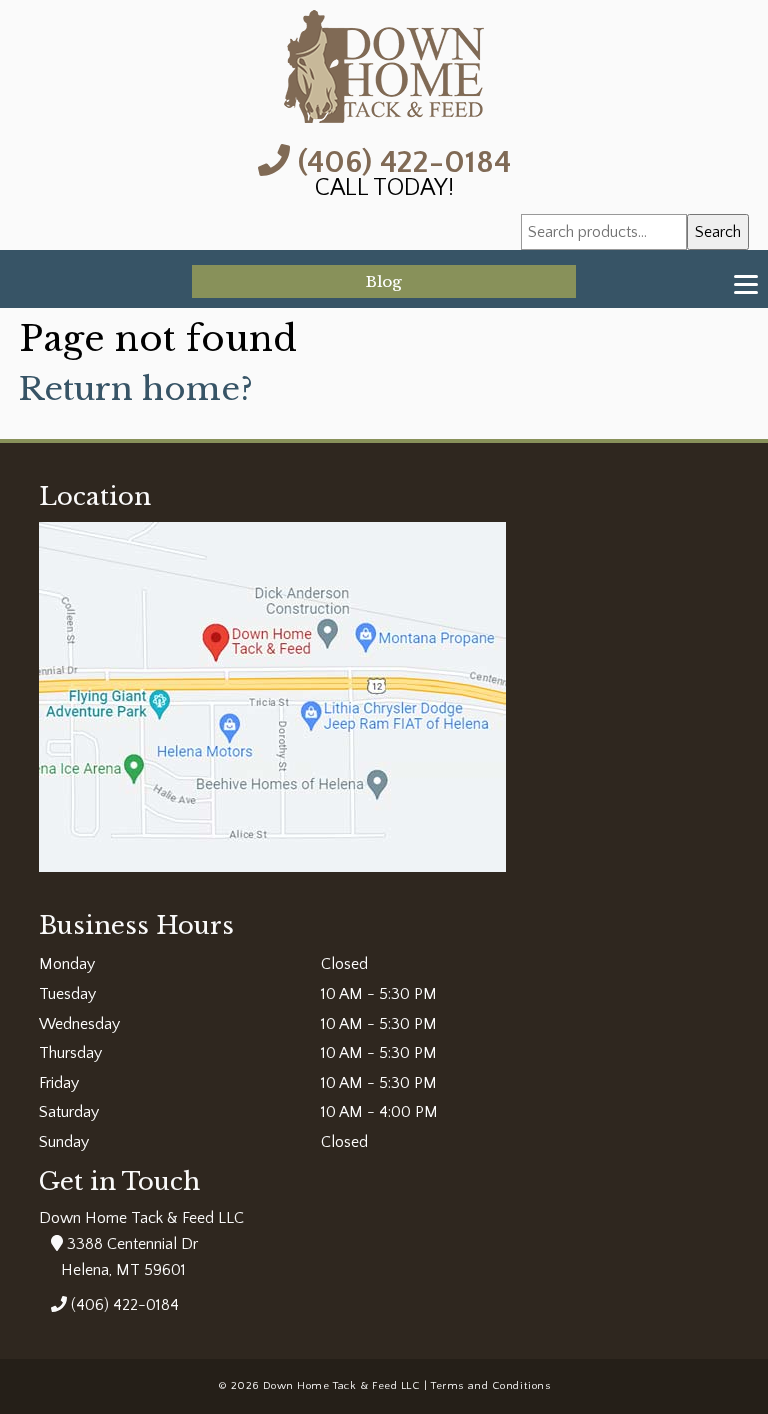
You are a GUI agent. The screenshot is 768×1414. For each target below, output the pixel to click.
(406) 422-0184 (400, 160)
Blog (384, 281)
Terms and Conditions (490, 1386)
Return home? (136, 389)
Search (718, 232)
